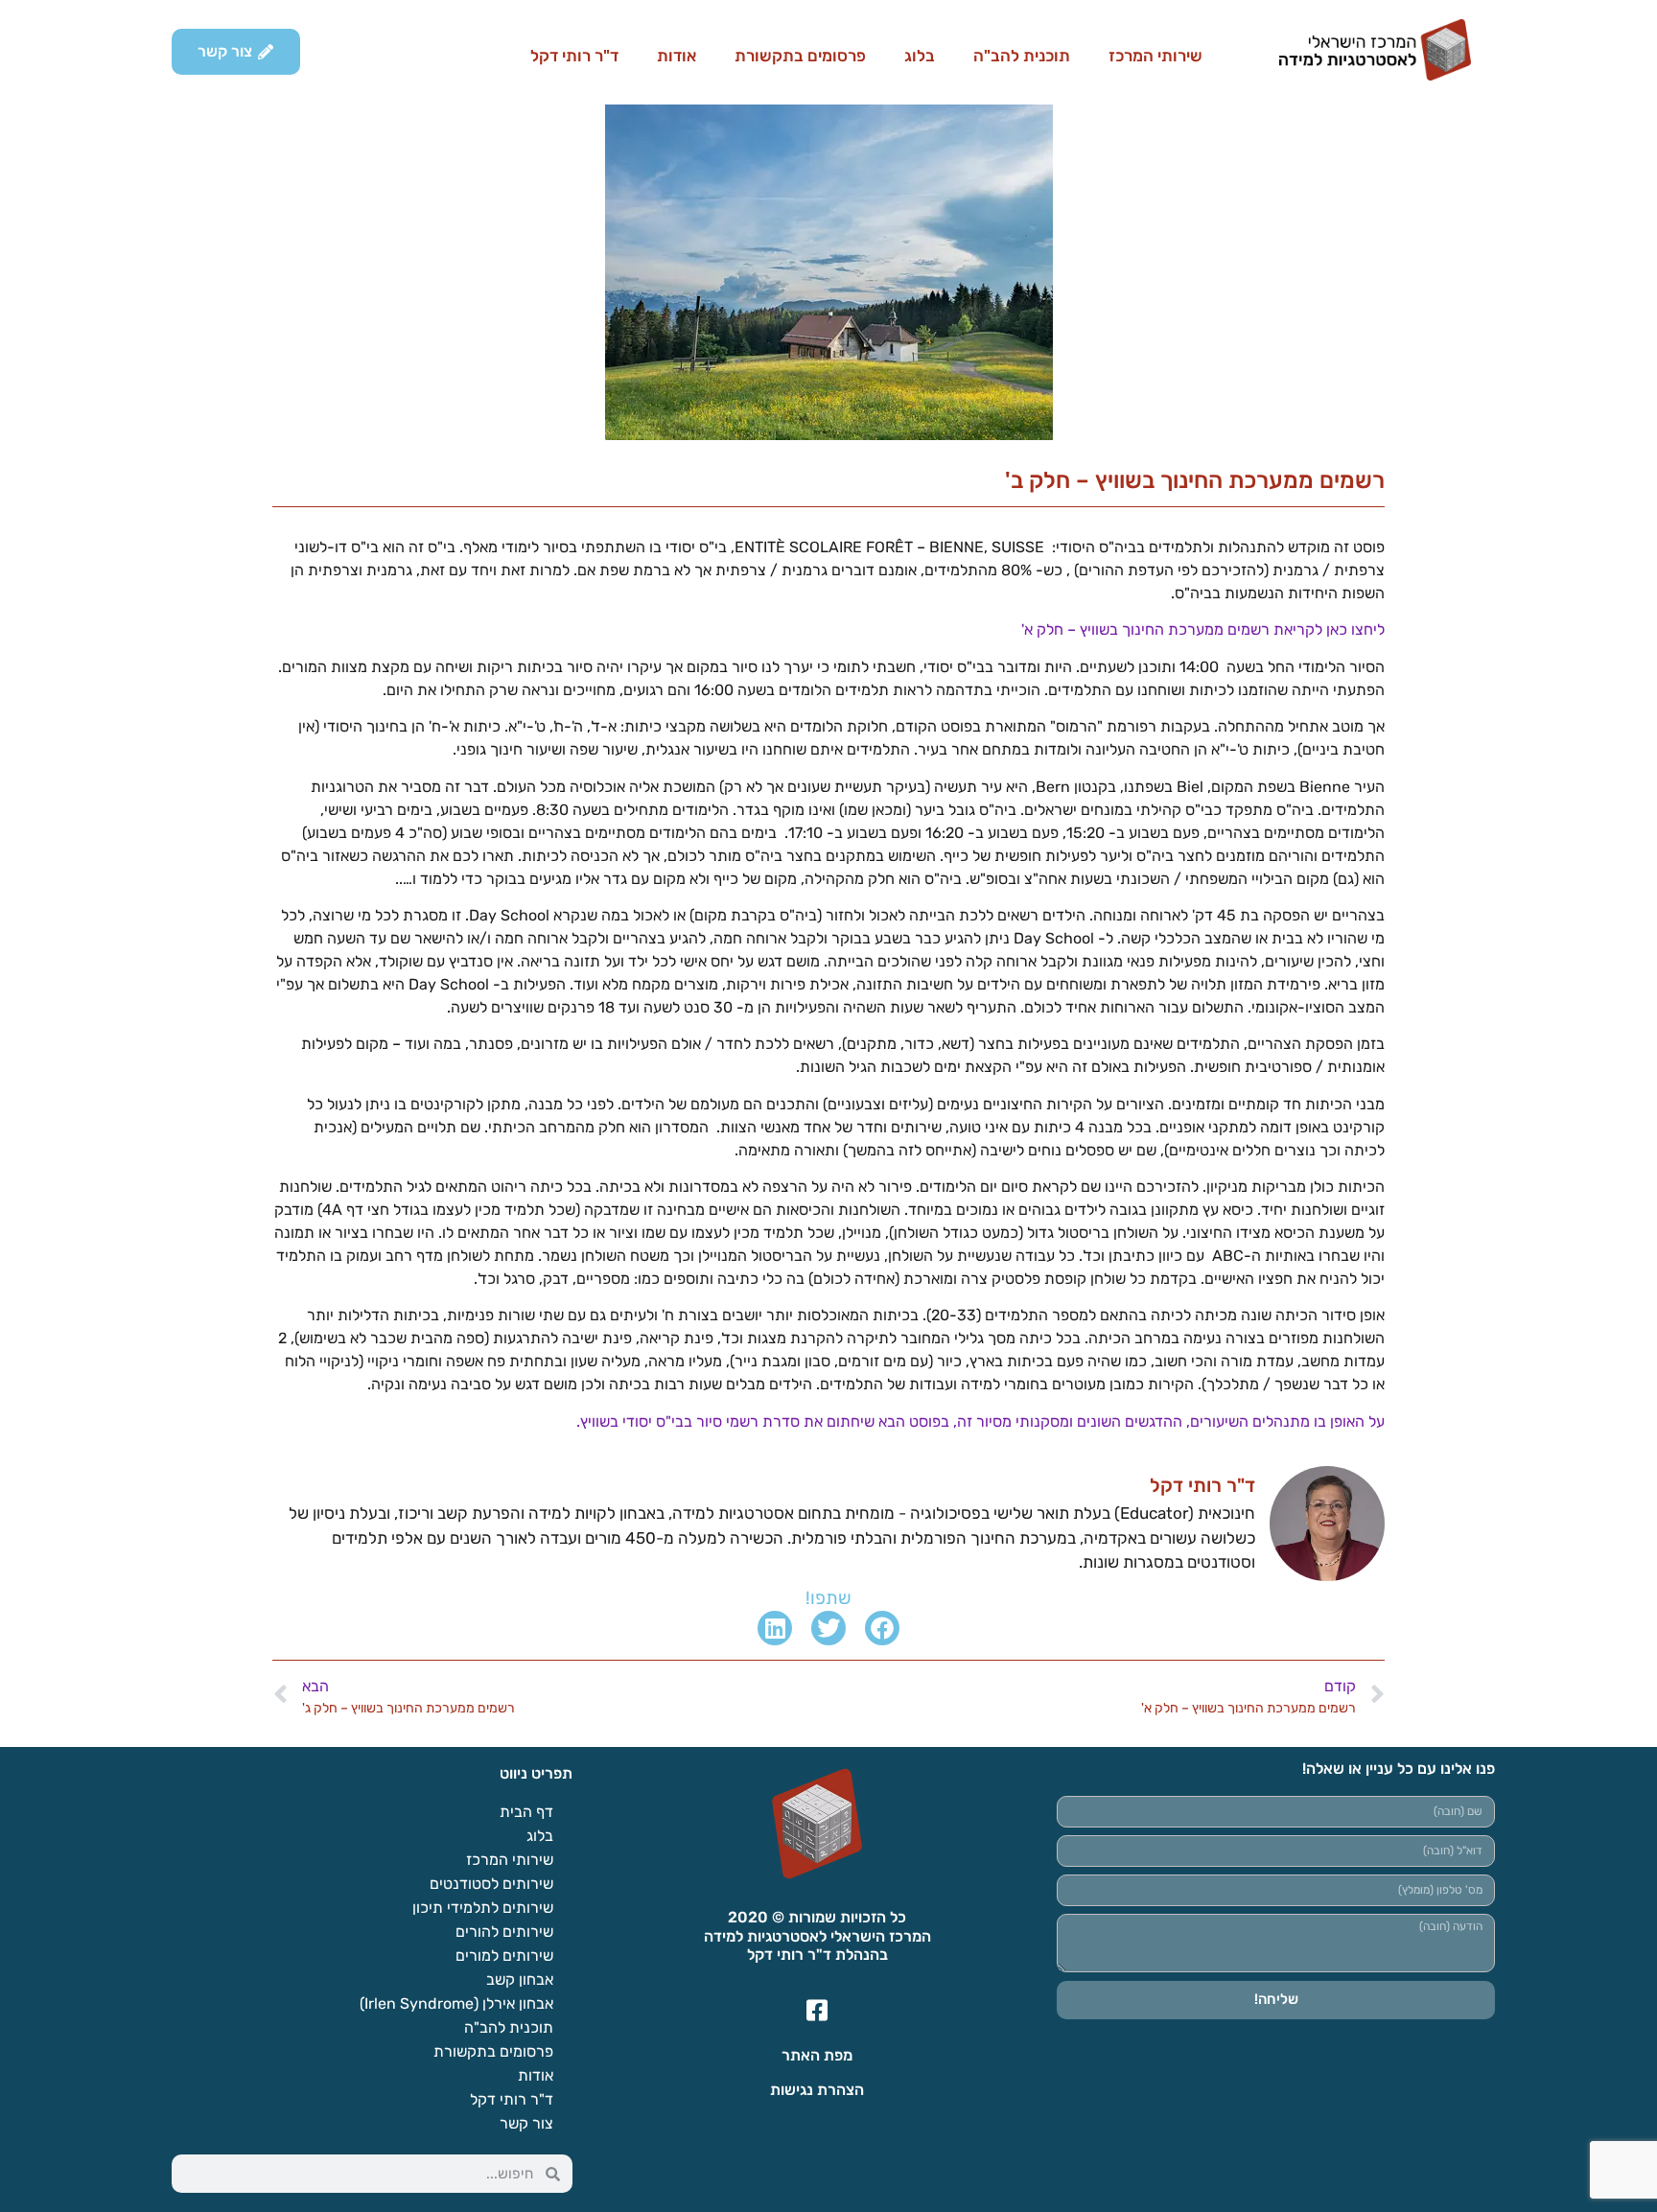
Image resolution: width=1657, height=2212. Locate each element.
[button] (882, 1628)
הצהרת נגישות (817, 2090)
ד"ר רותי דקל (574, 56)
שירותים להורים (504, 1932)
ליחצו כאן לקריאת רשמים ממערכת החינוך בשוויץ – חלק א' (1203, 629)
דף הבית (526, 1812)
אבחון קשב (520, 1979)
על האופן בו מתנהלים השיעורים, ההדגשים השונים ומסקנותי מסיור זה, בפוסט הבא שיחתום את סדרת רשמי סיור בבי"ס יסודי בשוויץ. (980, 1421)
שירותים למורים (504, 1956)
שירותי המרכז (1155, 56)
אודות (677, 56)
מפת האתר (817, 2055)
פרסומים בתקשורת (800, 56)
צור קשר (526, 2123)
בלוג (920, 56)
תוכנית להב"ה (1022, 56)
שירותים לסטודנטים (491, 1884)
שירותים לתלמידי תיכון (483, 1908)
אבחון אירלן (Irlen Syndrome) (456, 2003)
